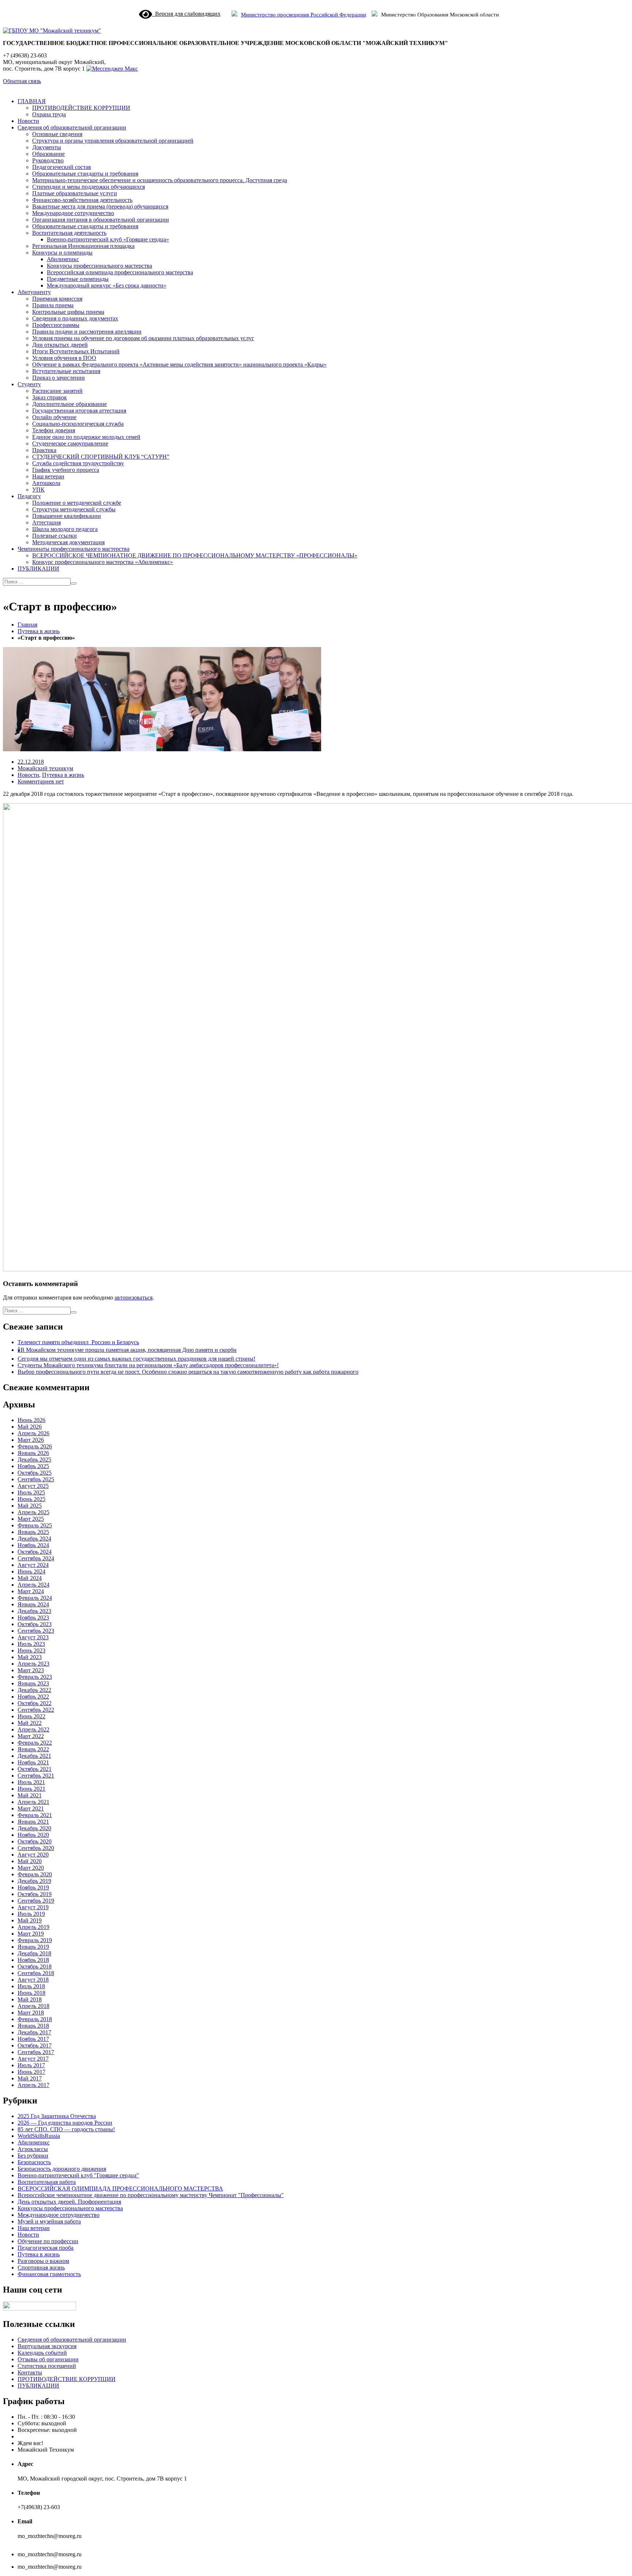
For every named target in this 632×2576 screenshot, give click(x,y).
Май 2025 (30, 1506)
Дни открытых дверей (60, 345)
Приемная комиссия (57, 299)
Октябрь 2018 (35, 1966)
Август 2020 (33, 1855)
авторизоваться (133, 1298)
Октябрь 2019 (35, 1894)
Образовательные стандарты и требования (85, 174)
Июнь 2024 (31, 1571)
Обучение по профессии (48, 2241)
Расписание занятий (57, 391)
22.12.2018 (31, 762)
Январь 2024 (33, 1604)
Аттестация (46, 522)
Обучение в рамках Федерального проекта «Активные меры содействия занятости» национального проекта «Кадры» (179, 364)
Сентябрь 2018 (36, 1973)
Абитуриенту (34, 292)
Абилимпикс (63, 259)
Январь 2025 (33, 1532)
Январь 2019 (33, 1947)
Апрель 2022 (33, 1729)
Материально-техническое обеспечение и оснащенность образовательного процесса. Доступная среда (160, 180)
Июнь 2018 (31, 1993)
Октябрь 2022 (35, 1703)
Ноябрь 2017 (33, 2039)
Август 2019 (33, 1907)
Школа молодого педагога (65, 529)
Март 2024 (31, 1591)
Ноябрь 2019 (33, 1887)
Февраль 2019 (35, 1940)
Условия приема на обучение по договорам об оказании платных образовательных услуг (143, 338)
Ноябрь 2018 (33, 1960)
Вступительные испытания (66, 371)
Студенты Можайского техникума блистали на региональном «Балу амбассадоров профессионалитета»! (148, 1365)
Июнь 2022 (31, 1716)
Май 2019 (30, 1920)
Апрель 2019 (33, 1927)
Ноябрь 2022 (33, 1697)
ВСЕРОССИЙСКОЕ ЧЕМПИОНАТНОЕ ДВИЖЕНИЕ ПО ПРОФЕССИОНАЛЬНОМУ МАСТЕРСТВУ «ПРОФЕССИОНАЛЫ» (195, 555)
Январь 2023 (33, 1683)
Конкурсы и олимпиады (62, 253)
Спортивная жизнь (41, 2267)
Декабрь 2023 (34, 1611)
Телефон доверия (54, 430)
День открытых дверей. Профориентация (69, 2202)
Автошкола (46, 483)
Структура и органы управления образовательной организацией (113, 141)
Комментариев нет (41, 781)
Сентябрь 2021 (36, 1776)
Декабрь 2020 (34, 1828)
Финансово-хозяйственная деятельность (82, 200)
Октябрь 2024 (35, 1552)
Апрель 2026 (33, 1433)
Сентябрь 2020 (36, 1848)
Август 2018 (33, 1980)
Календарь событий (42, 2353)
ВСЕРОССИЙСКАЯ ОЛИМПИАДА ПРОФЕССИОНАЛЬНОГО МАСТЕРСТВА (120, 2188)
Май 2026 (30, 1427)
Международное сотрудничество (73, 213)
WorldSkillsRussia (39, 2136)
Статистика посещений (47, 2366)
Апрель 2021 (33, 1802)
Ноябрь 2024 (33, 1545)
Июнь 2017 (31, 2072)
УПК (38, 490)
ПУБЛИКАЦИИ (38, 569)
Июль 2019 (31, 1914)
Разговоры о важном (43, 2261)
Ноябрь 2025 (33, 1466)
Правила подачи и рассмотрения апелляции (87, 332)
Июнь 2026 (31, 1420)
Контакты (30, 2372)
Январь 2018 (33, 2026)
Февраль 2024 (35, 1598)
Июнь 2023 (31, 1650)
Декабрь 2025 (34, 1460)
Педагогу (29, 496)
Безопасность (34, 2162)
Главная (27, 625)
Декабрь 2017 (34, 2032)
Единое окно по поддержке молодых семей (86, 437)
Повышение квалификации (67, 516)
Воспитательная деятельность (69, 233)
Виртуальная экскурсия (47, 2346)
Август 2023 (33, 1637)
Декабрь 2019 (34, 1881)
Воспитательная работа (47, 2182)
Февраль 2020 (35, 1874)
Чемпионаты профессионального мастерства (74, 549)
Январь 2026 (33, 1453)
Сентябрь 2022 (36, 1710)
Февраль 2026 (35, 1446)
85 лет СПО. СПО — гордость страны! (66, 2129)
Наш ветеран (48, 476)
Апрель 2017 (33, 2085)
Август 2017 (33, 2059)
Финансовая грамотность (49, 2274)
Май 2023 (30, 1657)
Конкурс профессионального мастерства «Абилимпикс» (103, 562)
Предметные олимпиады (78, 279)
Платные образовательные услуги (75, 193)
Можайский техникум (45, 768)
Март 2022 (31, 1736)
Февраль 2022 (35, 1743)
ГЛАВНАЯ (32, 101)
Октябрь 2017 (35, 2045)
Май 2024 (30, 1578)
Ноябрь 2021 (33, 1762)
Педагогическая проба (46, 2248)
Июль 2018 (31, 1986)
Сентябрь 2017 (36, 2052)
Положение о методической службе (77, 503)
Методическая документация (68, 542)
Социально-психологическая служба (78, 424)
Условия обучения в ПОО (64, 358)
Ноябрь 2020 (33, 1835)
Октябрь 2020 (35, 1841)
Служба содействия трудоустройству (78, 463)
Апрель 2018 (33, 2006)
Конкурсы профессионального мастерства (99, 266)
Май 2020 (30, 1861)
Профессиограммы (56, 325)
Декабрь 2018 (34, 1953)
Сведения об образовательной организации (72, 127)
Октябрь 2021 (35, 1769)
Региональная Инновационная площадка (83, 246)
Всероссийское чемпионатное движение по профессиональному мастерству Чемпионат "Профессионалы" (151, 2195)
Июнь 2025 (31, 1499)
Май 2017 (30, 2078)
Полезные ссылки (54, 536)
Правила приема (53, 305)
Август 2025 (33, 1486)
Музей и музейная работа (49, 2221)
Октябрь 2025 (35, 1473)
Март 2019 (31, 1934)
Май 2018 (30, 1999)
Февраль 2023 (35, 1677)
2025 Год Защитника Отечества (57, 2116)
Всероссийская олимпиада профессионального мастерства (120, 272)
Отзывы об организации (48, 2359)
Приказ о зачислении (59, 378)
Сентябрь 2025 (36, 1479)
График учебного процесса (66, 470)
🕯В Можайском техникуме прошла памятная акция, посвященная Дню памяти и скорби (127, 1350)
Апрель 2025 (33, 1512)
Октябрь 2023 (35, 1624)
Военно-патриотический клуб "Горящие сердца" (78, 2175)
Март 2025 (31, 1519)
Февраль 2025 (35, 1525)
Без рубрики (33, 2156)
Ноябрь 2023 (33, 1618)
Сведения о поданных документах (75, 318)
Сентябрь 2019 (36, 1901)
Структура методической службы (74, 509)
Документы (47, 147)
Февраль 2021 (35, 1815)
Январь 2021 (33, 1822)
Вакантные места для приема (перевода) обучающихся (100, 206)
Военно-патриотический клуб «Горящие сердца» (108, 239)
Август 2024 (33, 1565)
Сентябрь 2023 (36, 1631)
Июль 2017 (31, 2065)
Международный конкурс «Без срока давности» (107, 285)
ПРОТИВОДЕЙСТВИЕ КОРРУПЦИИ (81, 108)
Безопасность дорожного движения (62, 2169)
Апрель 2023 (33, 1664)
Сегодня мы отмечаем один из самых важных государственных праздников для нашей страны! (136, 1359)
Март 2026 (31, 1440)
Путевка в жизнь (39, 631)
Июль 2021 (31, 1782)
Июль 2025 (31, 1492)
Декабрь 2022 (34, 1690)
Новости (28, 121)
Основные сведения (57, 134)
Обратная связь (22, 81)
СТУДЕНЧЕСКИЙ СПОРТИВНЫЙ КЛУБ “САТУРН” (101, 457)
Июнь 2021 (31, 1789)
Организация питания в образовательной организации (101, 220)
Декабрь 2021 (34, 1756)
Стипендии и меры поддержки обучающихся (89, 187)
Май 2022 (30, 1723)
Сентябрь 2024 (36, 1558)
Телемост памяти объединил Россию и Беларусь (78, 1342)
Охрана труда (49, 114)
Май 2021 (30, 1795)
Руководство (48, 160)
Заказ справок (50, 397)
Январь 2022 (33, 1749)
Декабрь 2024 (34, 1539)
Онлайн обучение (54, 417)
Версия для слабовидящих (186, 14)
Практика (44, 450)
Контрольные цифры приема (68, 312)
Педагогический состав (62, 167)
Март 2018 (31, 2013)
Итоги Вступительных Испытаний (76, 351)
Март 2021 (31, 1808)
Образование (48, 154)
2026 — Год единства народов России (65, 2123)
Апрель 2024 (33, 1585)
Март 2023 (31, 1670)
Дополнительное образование (69, 404)
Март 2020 (31, 1868)
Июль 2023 (31, 1644)
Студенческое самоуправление (70, 443)
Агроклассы (33, 2149)
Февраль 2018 (35, 2019)
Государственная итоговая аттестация (79, 411)
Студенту (29, 384)
